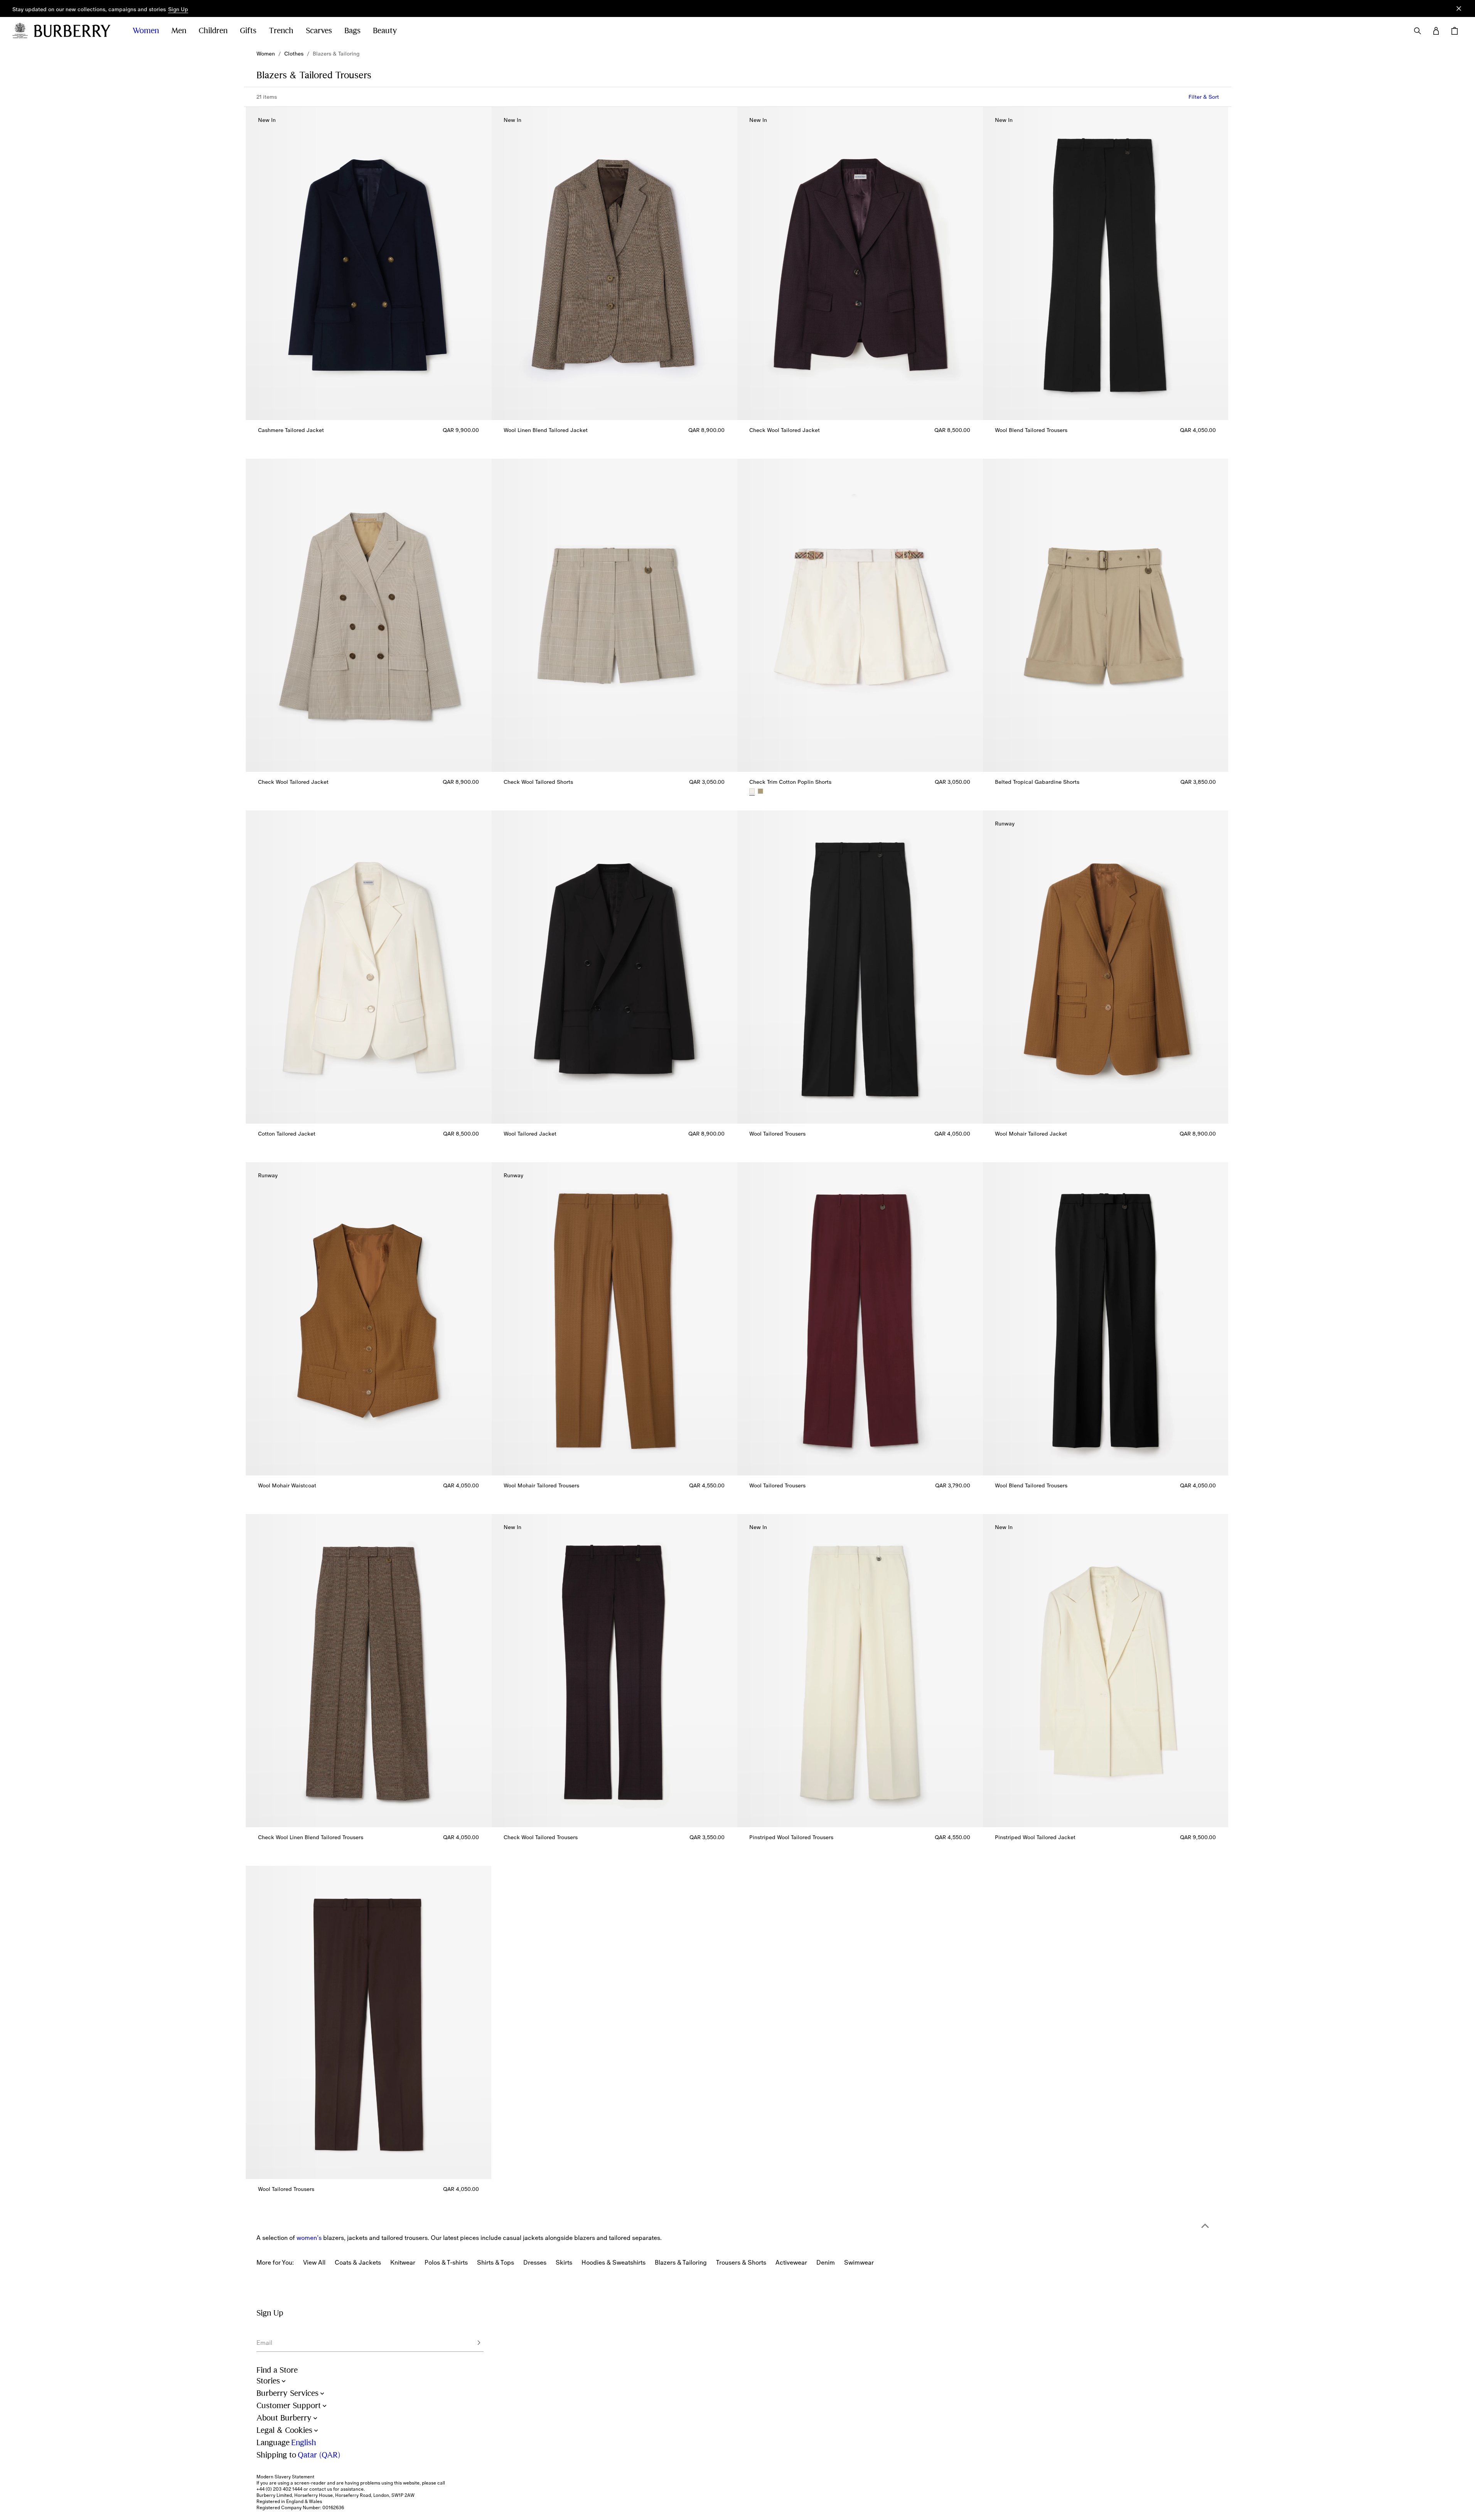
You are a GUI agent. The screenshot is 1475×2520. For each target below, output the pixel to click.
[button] (178, 10)
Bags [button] (352, 31)
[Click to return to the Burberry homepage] (76, 31)
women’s (309, 2238)
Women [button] (146, 31)
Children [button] (213, 31)
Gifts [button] (248, 31)
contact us (321, 2489)
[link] (266, 54)
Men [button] (179, 31)
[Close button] (1459, 8)
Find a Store (277, 2370)
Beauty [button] (385, 31)
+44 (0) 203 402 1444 (279, 2489)
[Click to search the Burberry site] (1418, 31)
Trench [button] (281, 31)
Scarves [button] (319, 31)
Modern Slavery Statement (285, 2477)
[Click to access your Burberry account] (1436, 31)
